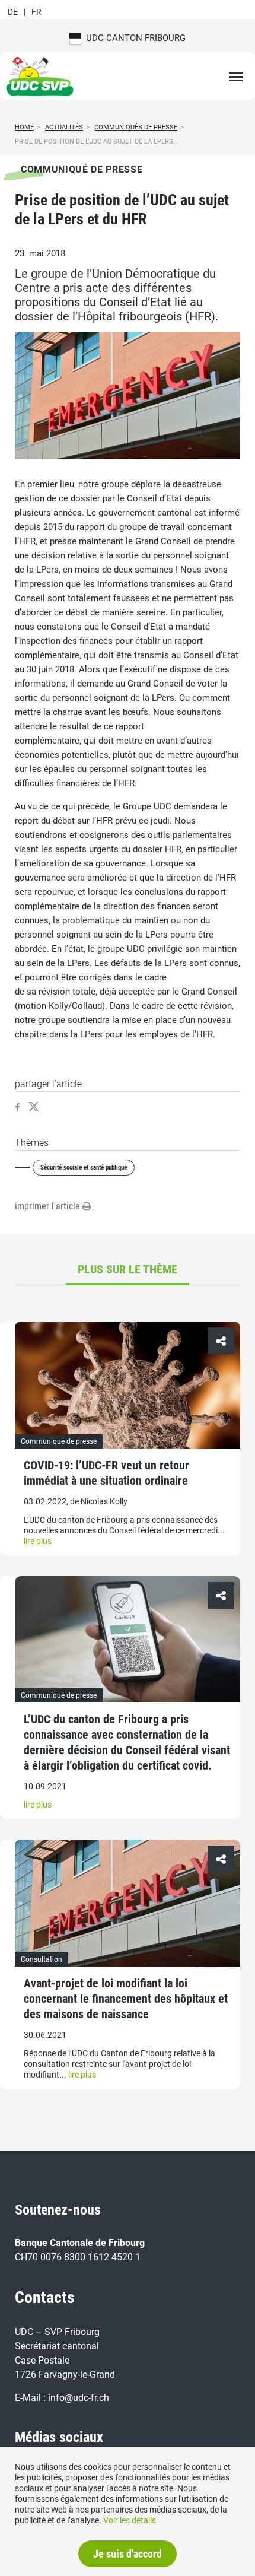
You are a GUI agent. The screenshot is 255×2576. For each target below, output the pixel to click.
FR (36, 12)
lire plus (38, 1541)
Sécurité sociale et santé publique (84, 1168)
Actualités (64, 127)
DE (13, 12)
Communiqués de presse (136, 127)
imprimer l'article (49, 1206)
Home (24, 127)
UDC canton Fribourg (133, 38)
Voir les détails (130, 2520)
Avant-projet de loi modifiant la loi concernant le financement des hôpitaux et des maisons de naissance (126, 1999)
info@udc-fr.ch (79, 2398)
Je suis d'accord (128, 2554)
